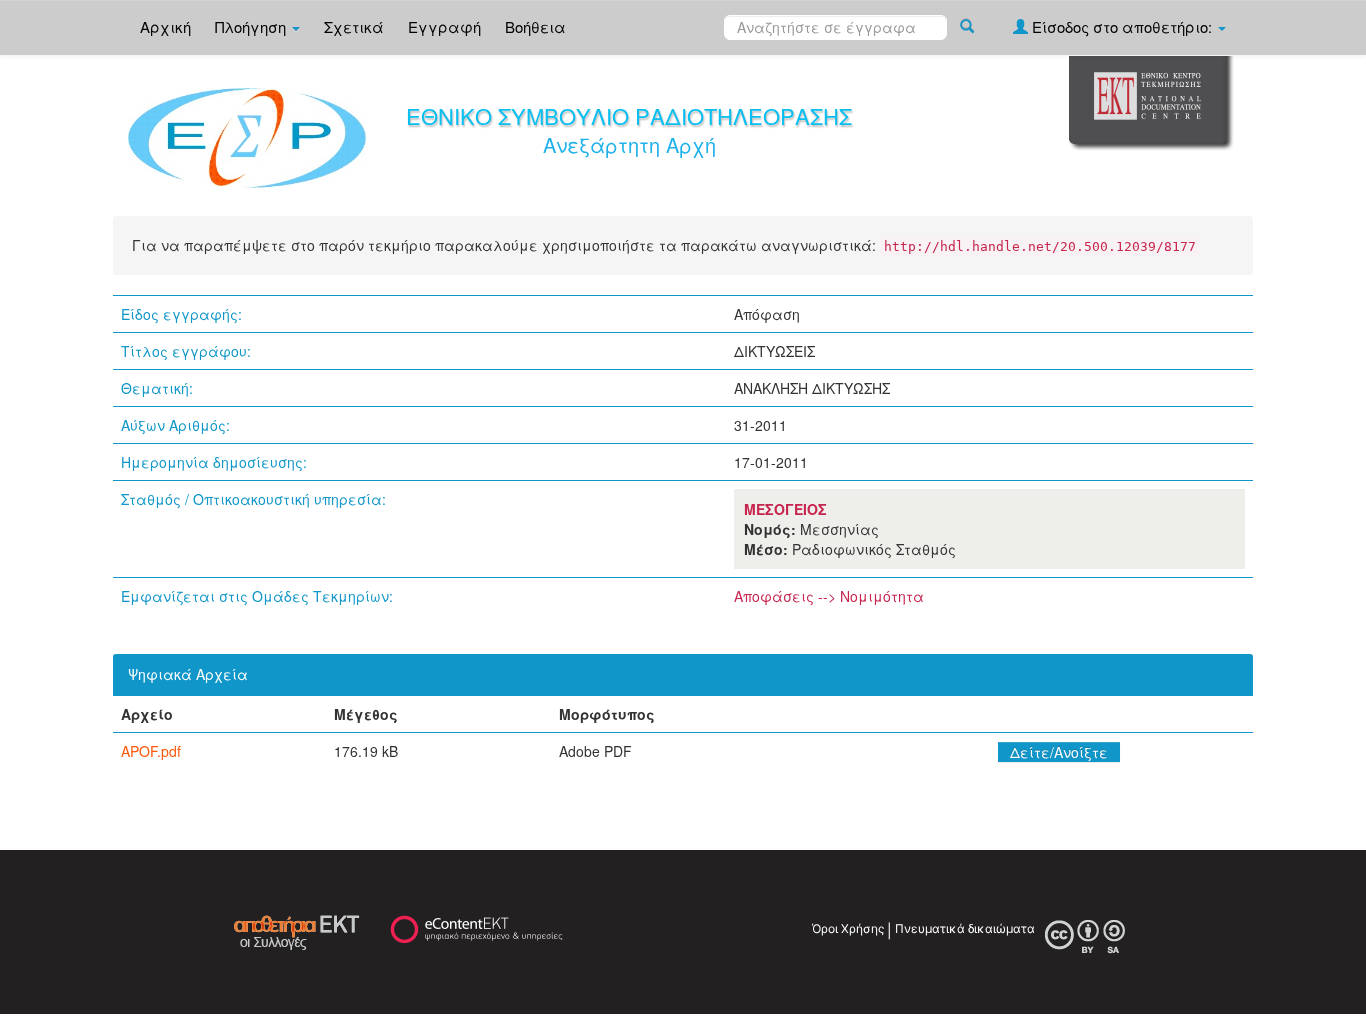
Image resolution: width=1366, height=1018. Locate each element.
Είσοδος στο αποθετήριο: (1122, 26)
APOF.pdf (151, 751)
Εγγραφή (444, 26)
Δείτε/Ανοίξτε (1059, 752)
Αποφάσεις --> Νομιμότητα (829, 596)
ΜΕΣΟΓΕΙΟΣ (785, 509)
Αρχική (165, 26)
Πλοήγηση (252, 26)
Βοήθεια (535, 26)
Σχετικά (354, 26)
